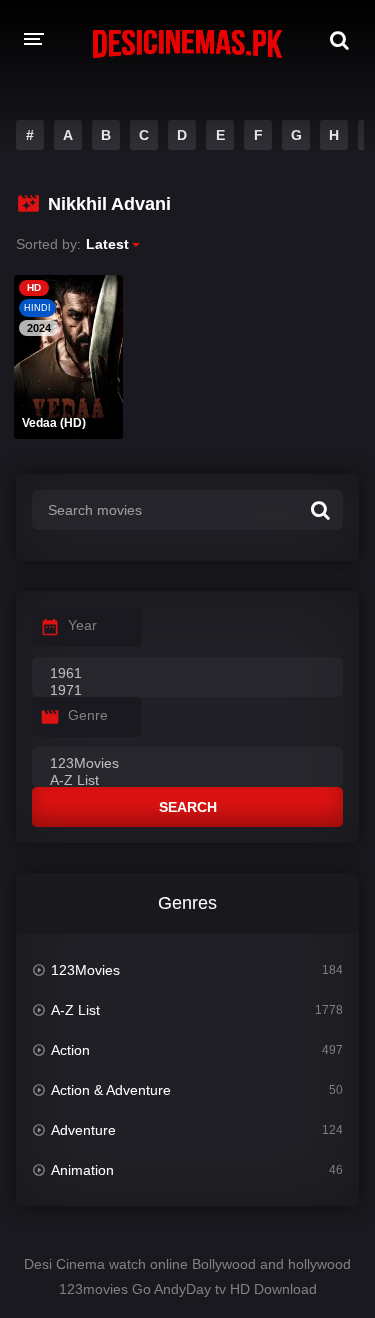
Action (70, 1050)
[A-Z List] (187, 781)
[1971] (187, 691)
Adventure (83, 1130)
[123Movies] (187, 764)
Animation (82, 1170)
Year (82, 625)
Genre (88, 715)
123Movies (85, 970)
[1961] (187, 674)
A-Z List (75, 1010)
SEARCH (188, 807)
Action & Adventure (111, 1090)
